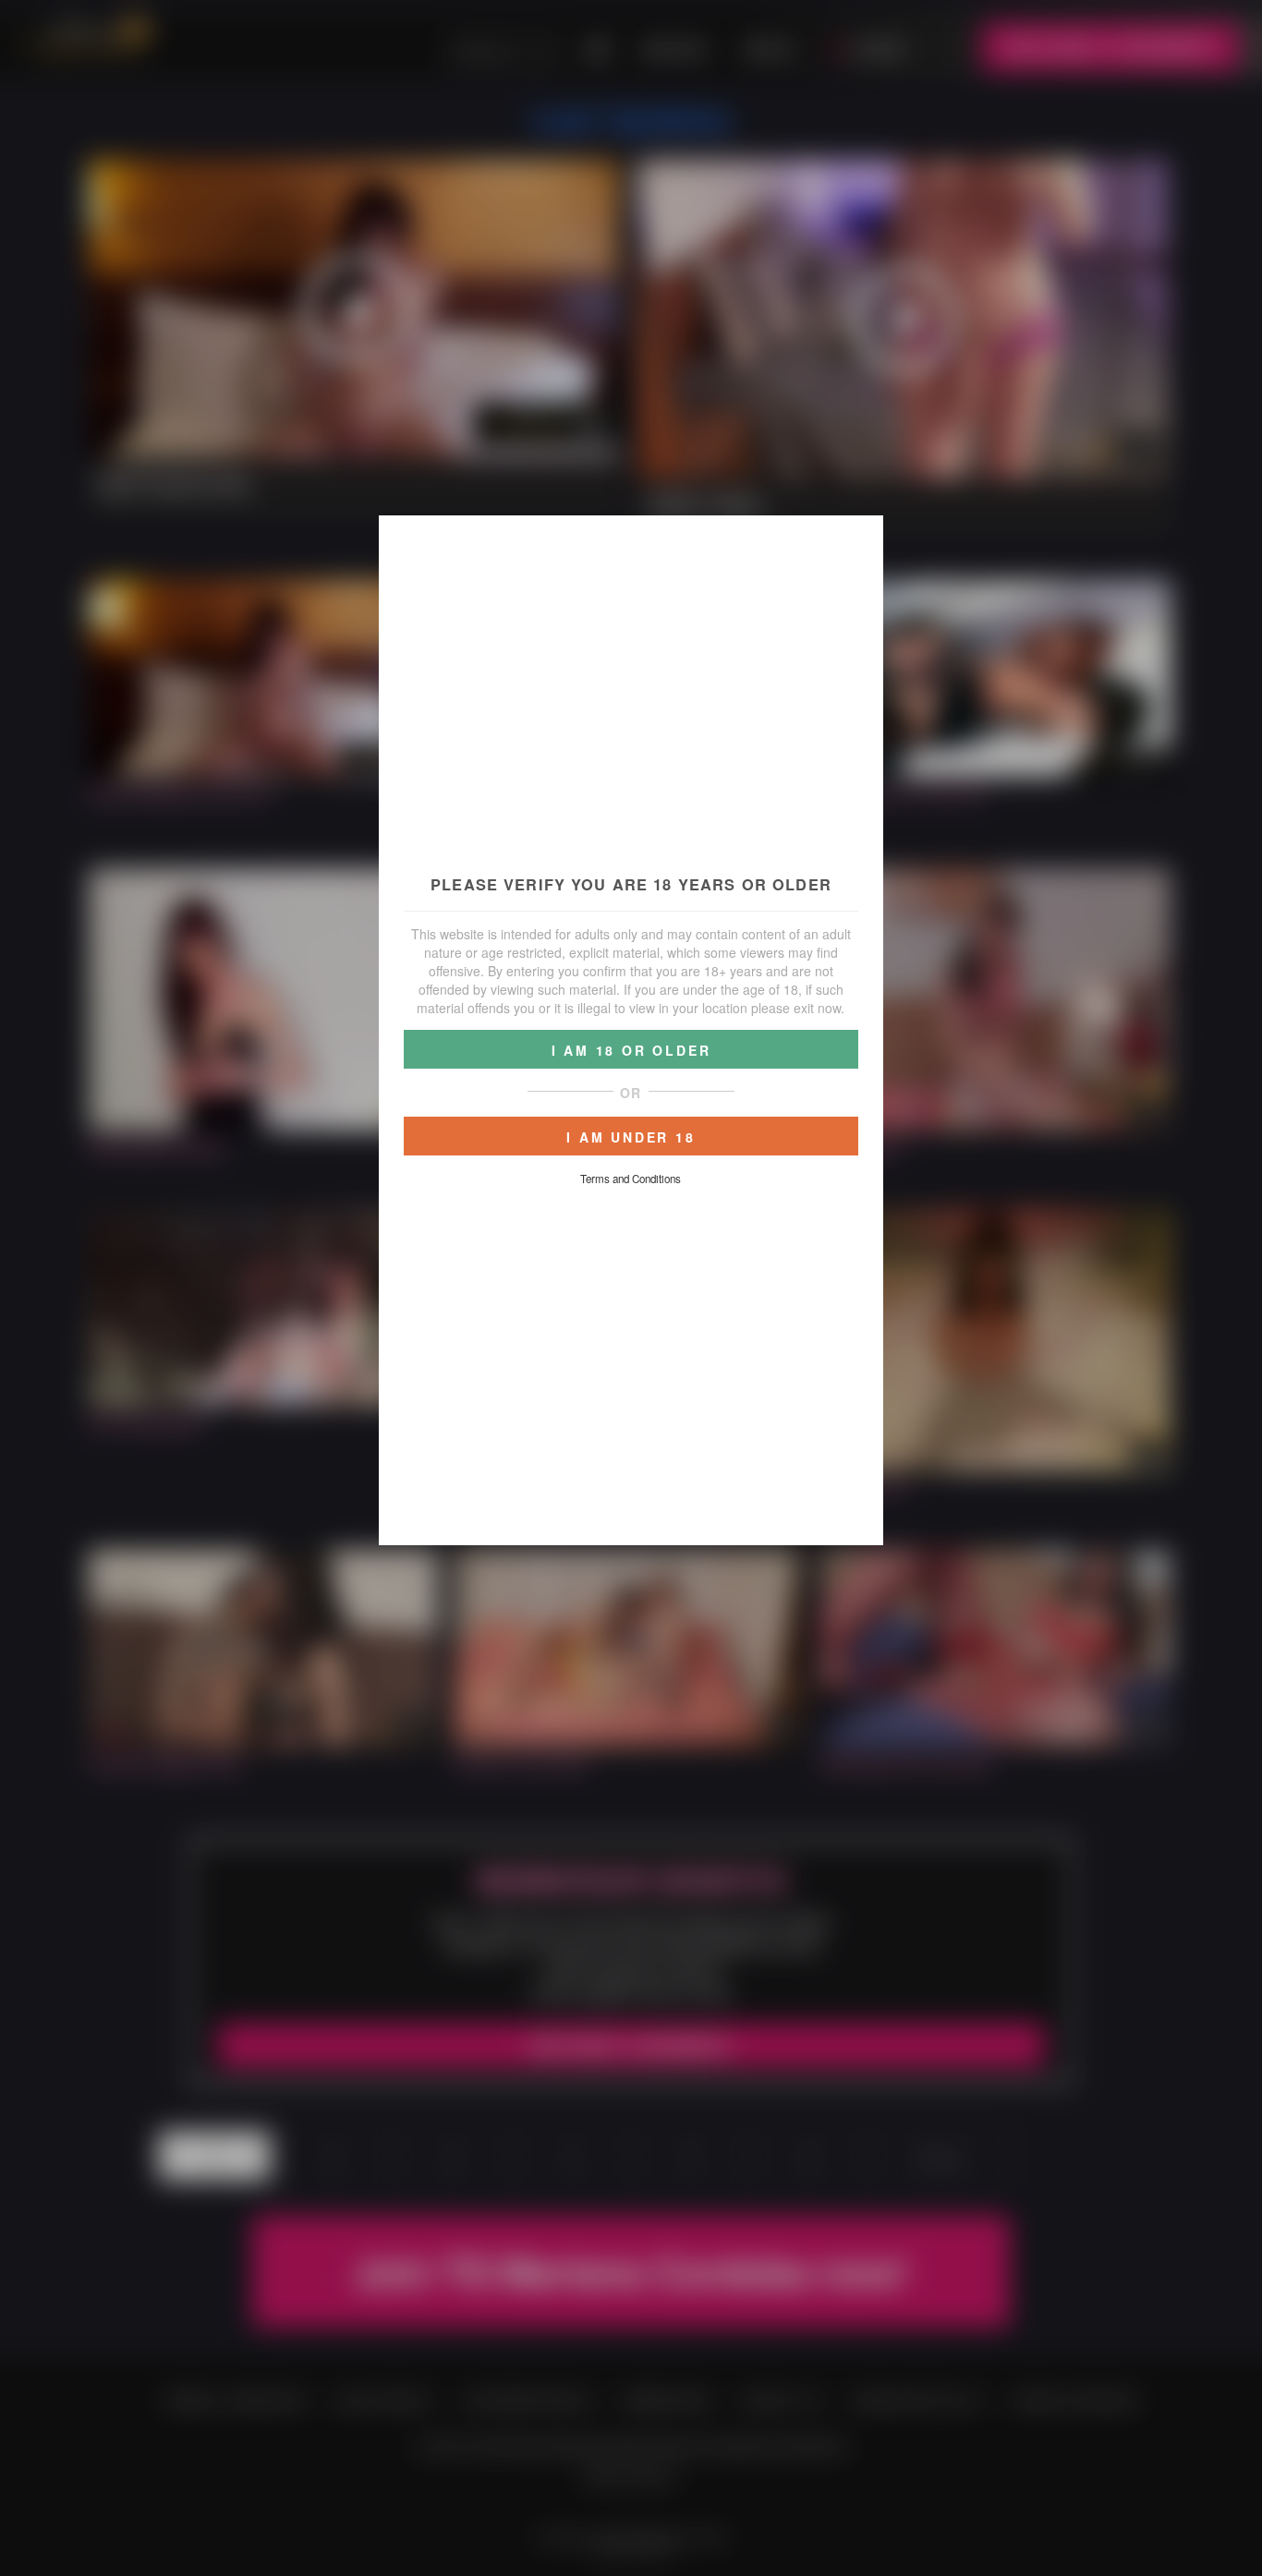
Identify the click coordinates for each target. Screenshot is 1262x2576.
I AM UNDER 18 (631, 1137)
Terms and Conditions (631, 1179)
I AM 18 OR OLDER (631, 1050)
